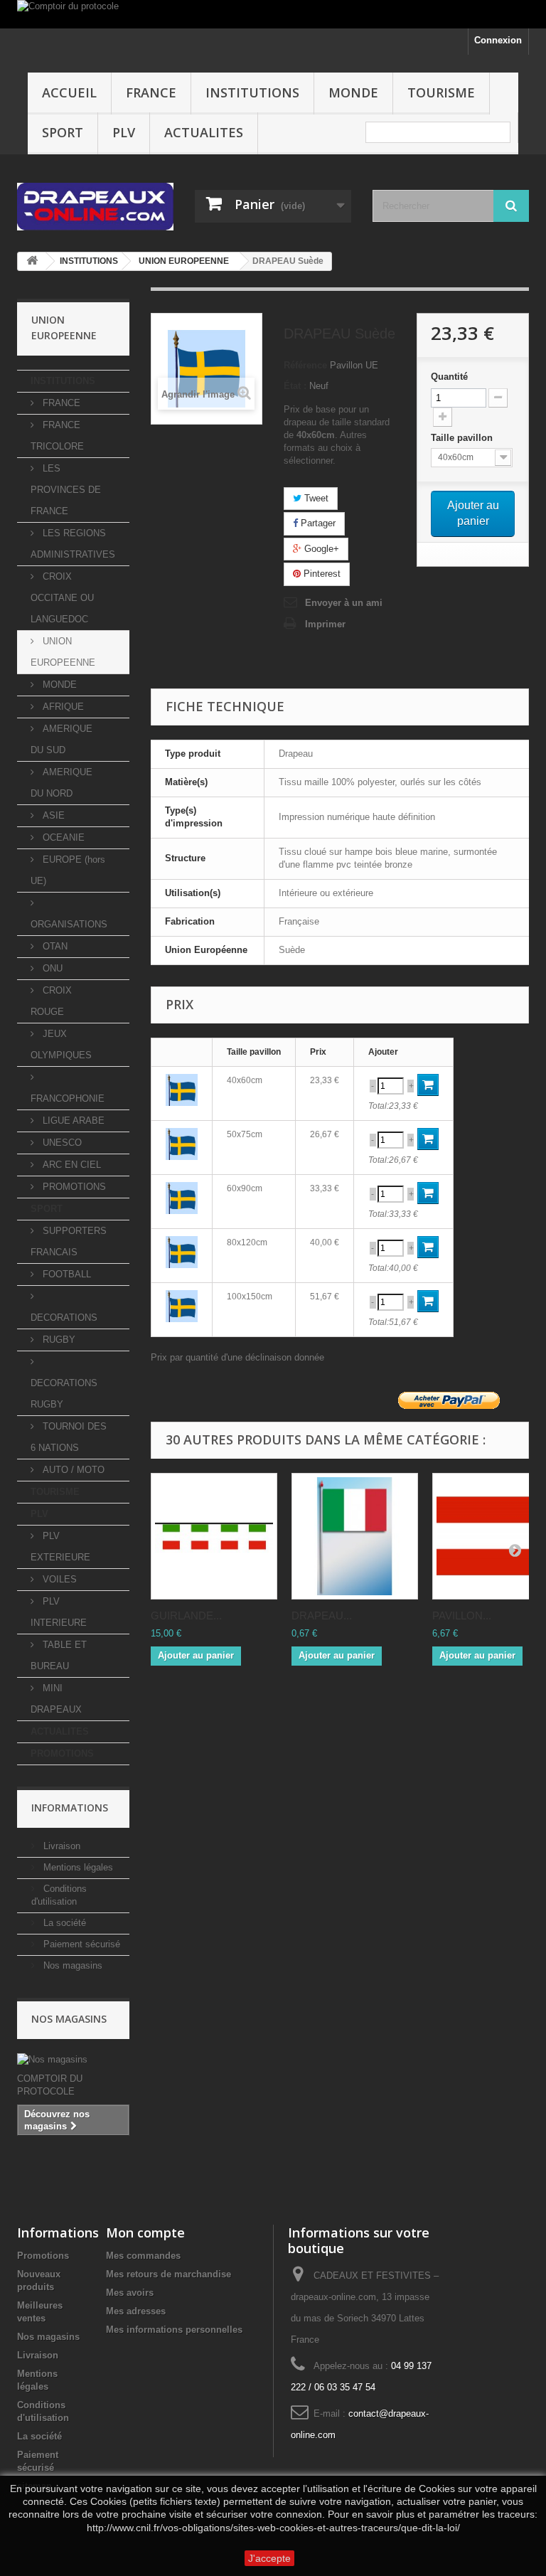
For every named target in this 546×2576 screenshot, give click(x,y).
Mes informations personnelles (174, 2330)
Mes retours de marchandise (168, 2274)
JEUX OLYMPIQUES (61, 1044)
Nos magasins (71, 1965)
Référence (305, 365)
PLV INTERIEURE (59, 1612)
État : (295, 386)
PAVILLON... (462, 1616)
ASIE (52, 815)
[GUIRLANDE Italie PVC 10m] (214, 1536)
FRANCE (151, 92)
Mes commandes (143, 2256)
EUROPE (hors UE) (68, 870)
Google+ (320, 549)
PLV (124, 132)
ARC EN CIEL (70, 1165)
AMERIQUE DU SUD (61, 739)
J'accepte (269, 2558)
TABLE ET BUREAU (59, 1655)
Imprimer (325, 624)
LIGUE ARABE (72, 1121)
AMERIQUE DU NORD (61, 783)
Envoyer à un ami (344, 603)
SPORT (63, 132)
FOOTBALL (65, 1274)
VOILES (58, 1579)
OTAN (54, 946)
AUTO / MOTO (72, 1470)
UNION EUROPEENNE (63, 652)
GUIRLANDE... (186, 1616)
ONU (51, 968)
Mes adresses (136, 2311)
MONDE (353, 92)
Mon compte (145, 2232)
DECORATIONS (64, 1318)
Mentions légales (77, 1867)
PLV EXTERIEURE (60, 1547)
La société (63, 1923)
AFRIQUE (62, 707)
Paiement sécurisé (80, 1944)
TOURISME (441, 92)
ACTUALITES (204, 132)
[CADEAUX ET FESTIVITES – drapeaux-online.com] (95, 207)
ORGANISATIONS (69, 924)
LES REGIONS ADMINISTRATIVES (73, 544)
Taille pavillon (463, 438)
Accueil (69, 92)
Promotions (43, 2256)
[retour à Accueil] (32, 261)
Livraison (60, 1846)
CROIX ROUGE (51, 1001)
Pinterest (321, 574)
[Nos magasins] (73, 2060)
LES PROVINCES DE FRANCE (66, 490)
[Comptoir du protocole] (273, 14)
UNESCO (61, 1143)
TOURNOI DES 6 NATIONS (69, 1437)
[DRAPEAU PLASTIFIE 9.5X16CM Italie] (355, 1536)
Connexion (498, 40)
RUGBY (58, 1340)
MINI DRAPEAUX (56, 1699)
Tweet (315, 498)
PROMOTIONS (73, 1187)
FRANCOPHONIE (68, 1098)
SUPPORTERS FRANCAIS (69, 1241)
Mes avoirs (130, 2293)
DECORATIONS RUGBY (64, 1394)
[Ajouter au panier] (428, 1085)
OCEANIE (62, 837)
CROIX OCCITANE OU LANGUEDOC (62, 598)
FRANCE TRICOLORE (57, 436)
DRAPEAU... (322, 1616)
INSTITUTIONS (252, 92)
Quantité (449, 377)
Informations (70, 1808)
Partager (317, 523)
